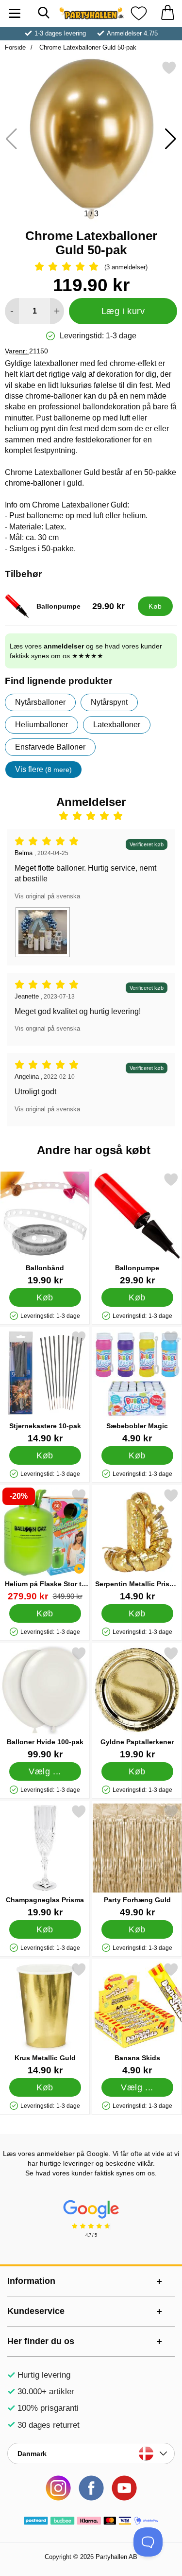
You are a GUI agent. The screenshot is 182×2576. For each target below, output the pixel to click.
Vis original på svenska (47, 896)
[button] (171, 139)
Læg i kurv (123, 311)
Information (31, 2281)
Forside (15, 47)
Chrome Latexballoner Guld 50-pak (87, 47)
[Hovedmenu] (15, 13)
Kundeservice (36, 2311)
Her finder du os (41, 2341)
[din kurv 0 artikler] (167, 13)
